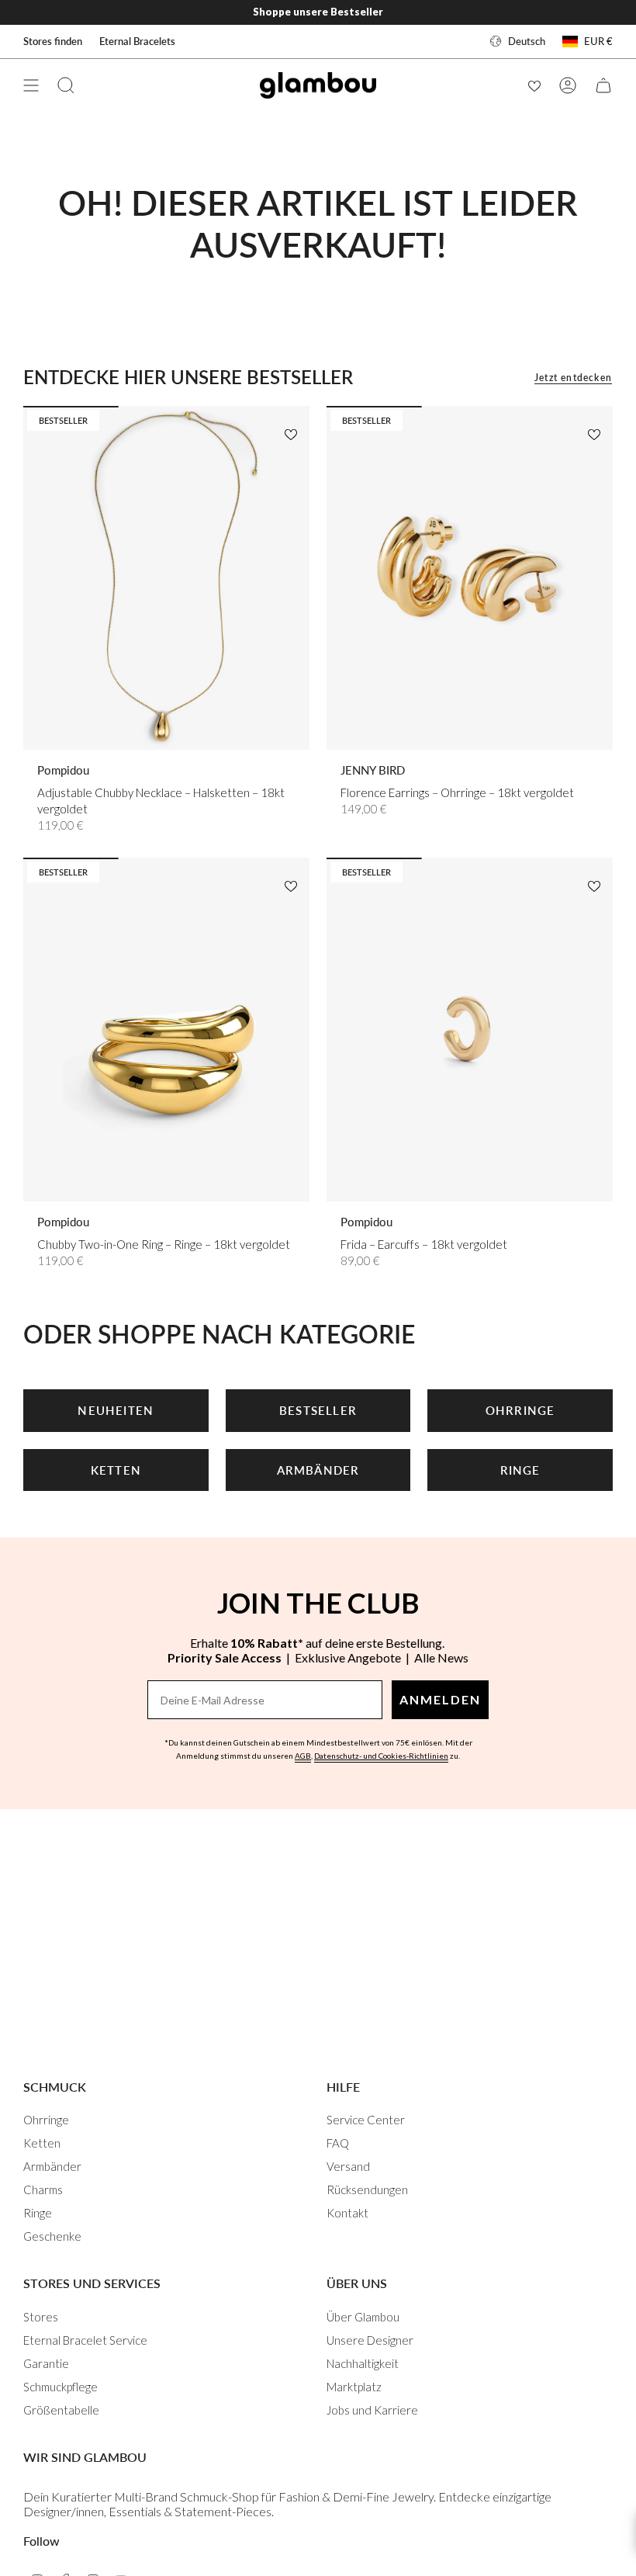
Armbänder (52, 2166)
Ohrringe (46, 2120)
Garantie (46, 2363)
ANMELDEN (440, 1699)
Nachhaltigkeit (363, 2363)
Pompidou (63, 770)
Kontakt (347, 2213)
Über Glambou (363, 2317)
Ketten (42, 2143)
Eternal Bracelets (137, 41)
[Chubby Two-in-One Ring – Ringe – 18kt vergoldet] (166, 1030)
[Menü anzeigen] (31, 85)
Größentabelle (61, 2410)
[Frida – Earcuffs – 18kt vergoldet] (470, 1030)
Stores (41, 2317)
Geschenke (52, 2236)
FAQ (338, 2143)
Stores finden (53, 41)
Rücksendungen (367, 2189)
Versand (348, 2166)
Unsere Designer (370, 2340)
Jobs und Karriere (372, 2410)
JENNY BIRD (373, 770)
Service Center (366, 2120)
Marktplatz (354, 2387)
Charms (43, 2189)
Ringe (38, 2213)
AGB (303, 1756)
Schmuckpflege (60, 2387)
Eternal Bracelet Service (85, 2340)
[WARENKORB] (603, 85)
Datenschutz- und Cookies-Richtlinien (381, 1756)
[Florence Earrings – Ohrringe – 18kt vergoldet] (470, 578)
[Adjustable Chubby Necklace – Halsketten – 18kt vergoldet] (166, 578)
